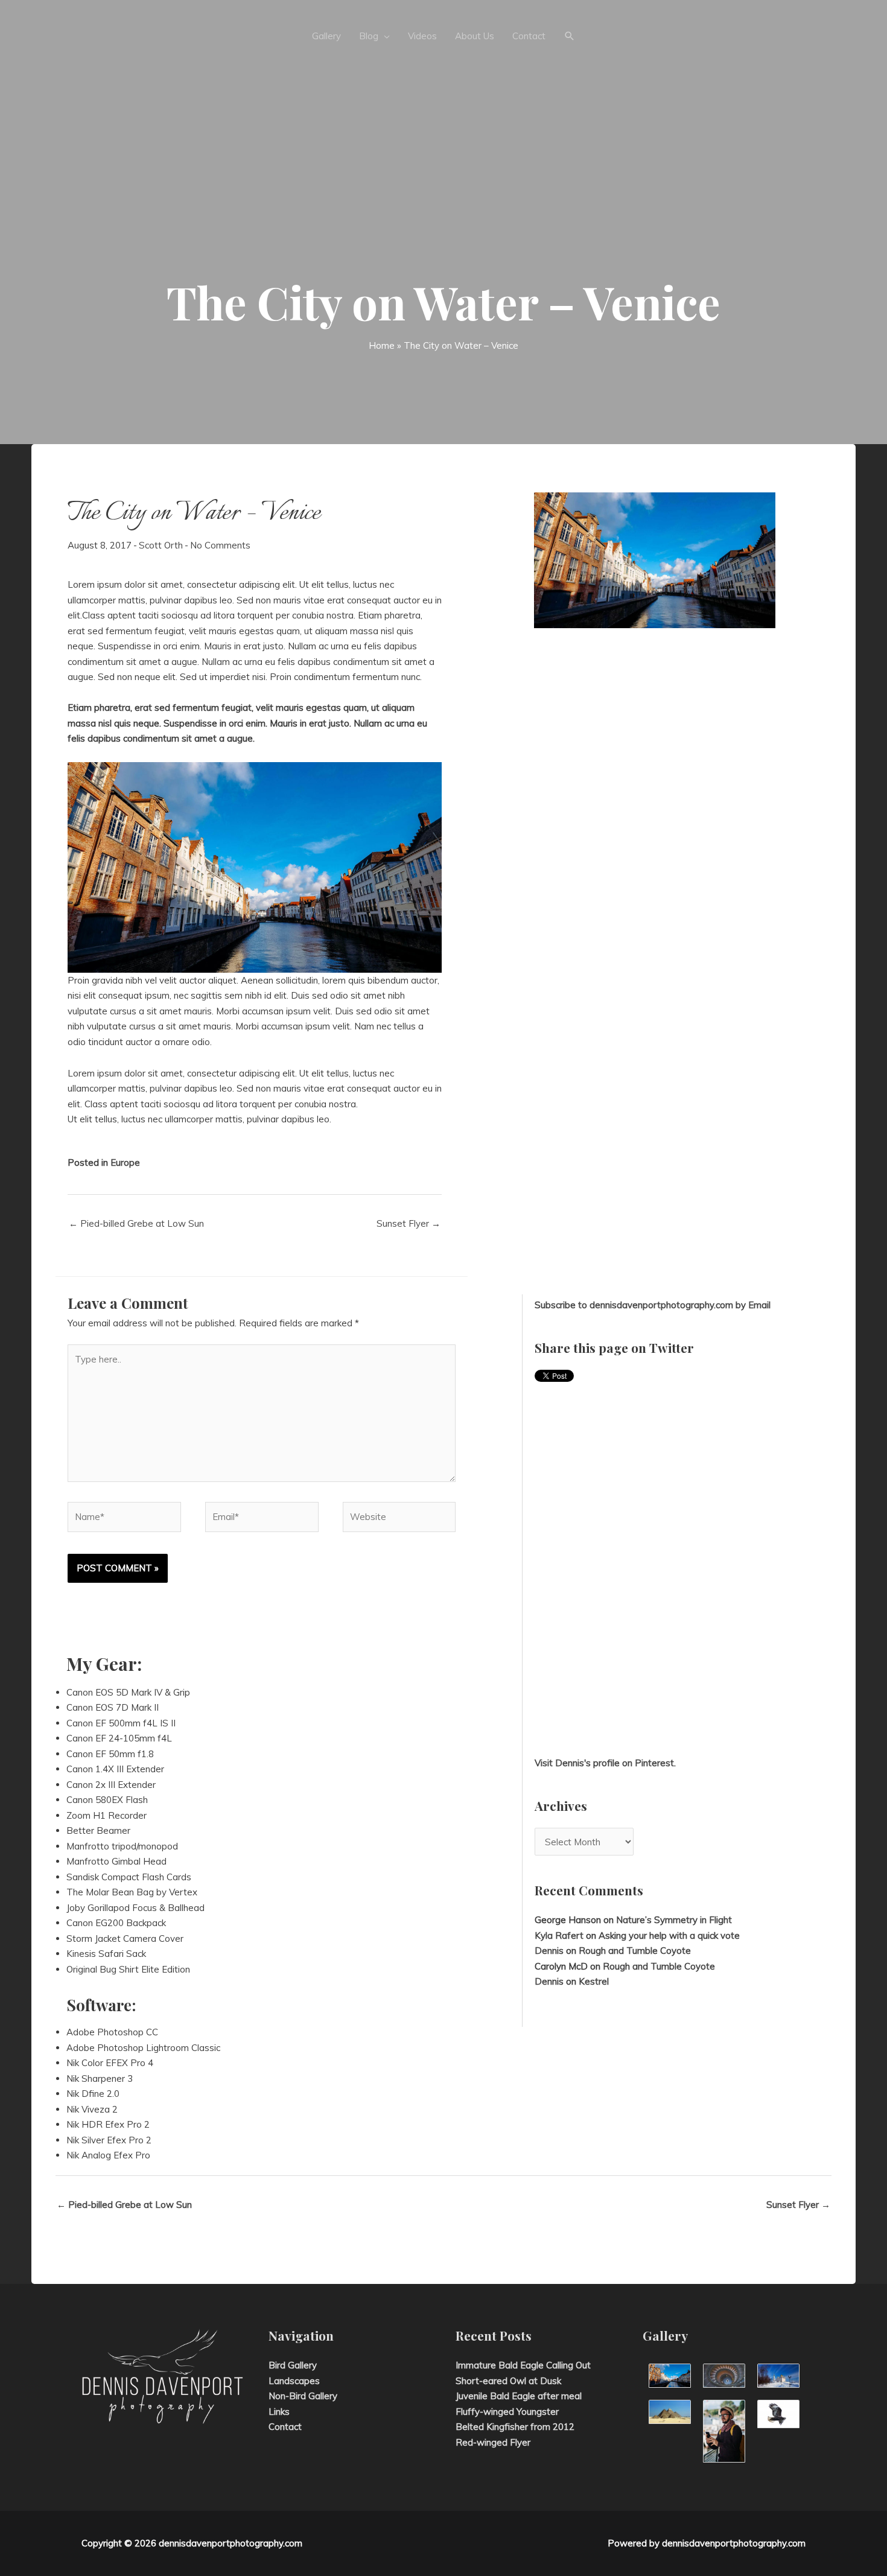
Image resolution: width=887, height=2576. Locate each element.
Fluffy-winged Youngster (507, 2412)
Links (279, 2412)
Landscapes (294, 2381)
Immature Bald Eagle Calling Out (523, 2365)
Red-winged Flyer (493, 2442)
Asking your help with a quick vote (669, 1935)
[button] (570, 36)
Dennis (549, 1951)
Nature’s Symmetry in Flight (674, 1920)
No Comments (220, 545)
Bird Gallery (293, 2365)
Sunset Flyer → (409, 1223)
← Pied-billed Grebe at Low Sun (136, 1223)
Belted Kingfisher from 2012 (515, 2427)
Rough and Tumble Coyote (635, 1951)
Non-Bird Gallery (303, 2396)
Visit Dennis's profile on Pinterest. (605, 1763)
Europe (125, 1162)
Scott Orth (161, 545)
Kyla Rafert (559, 1935)
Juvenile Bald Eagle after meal (519, 2396)
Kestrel (594, 1981)
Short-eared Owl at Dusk (508, 2381)
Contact (285, 2427)
